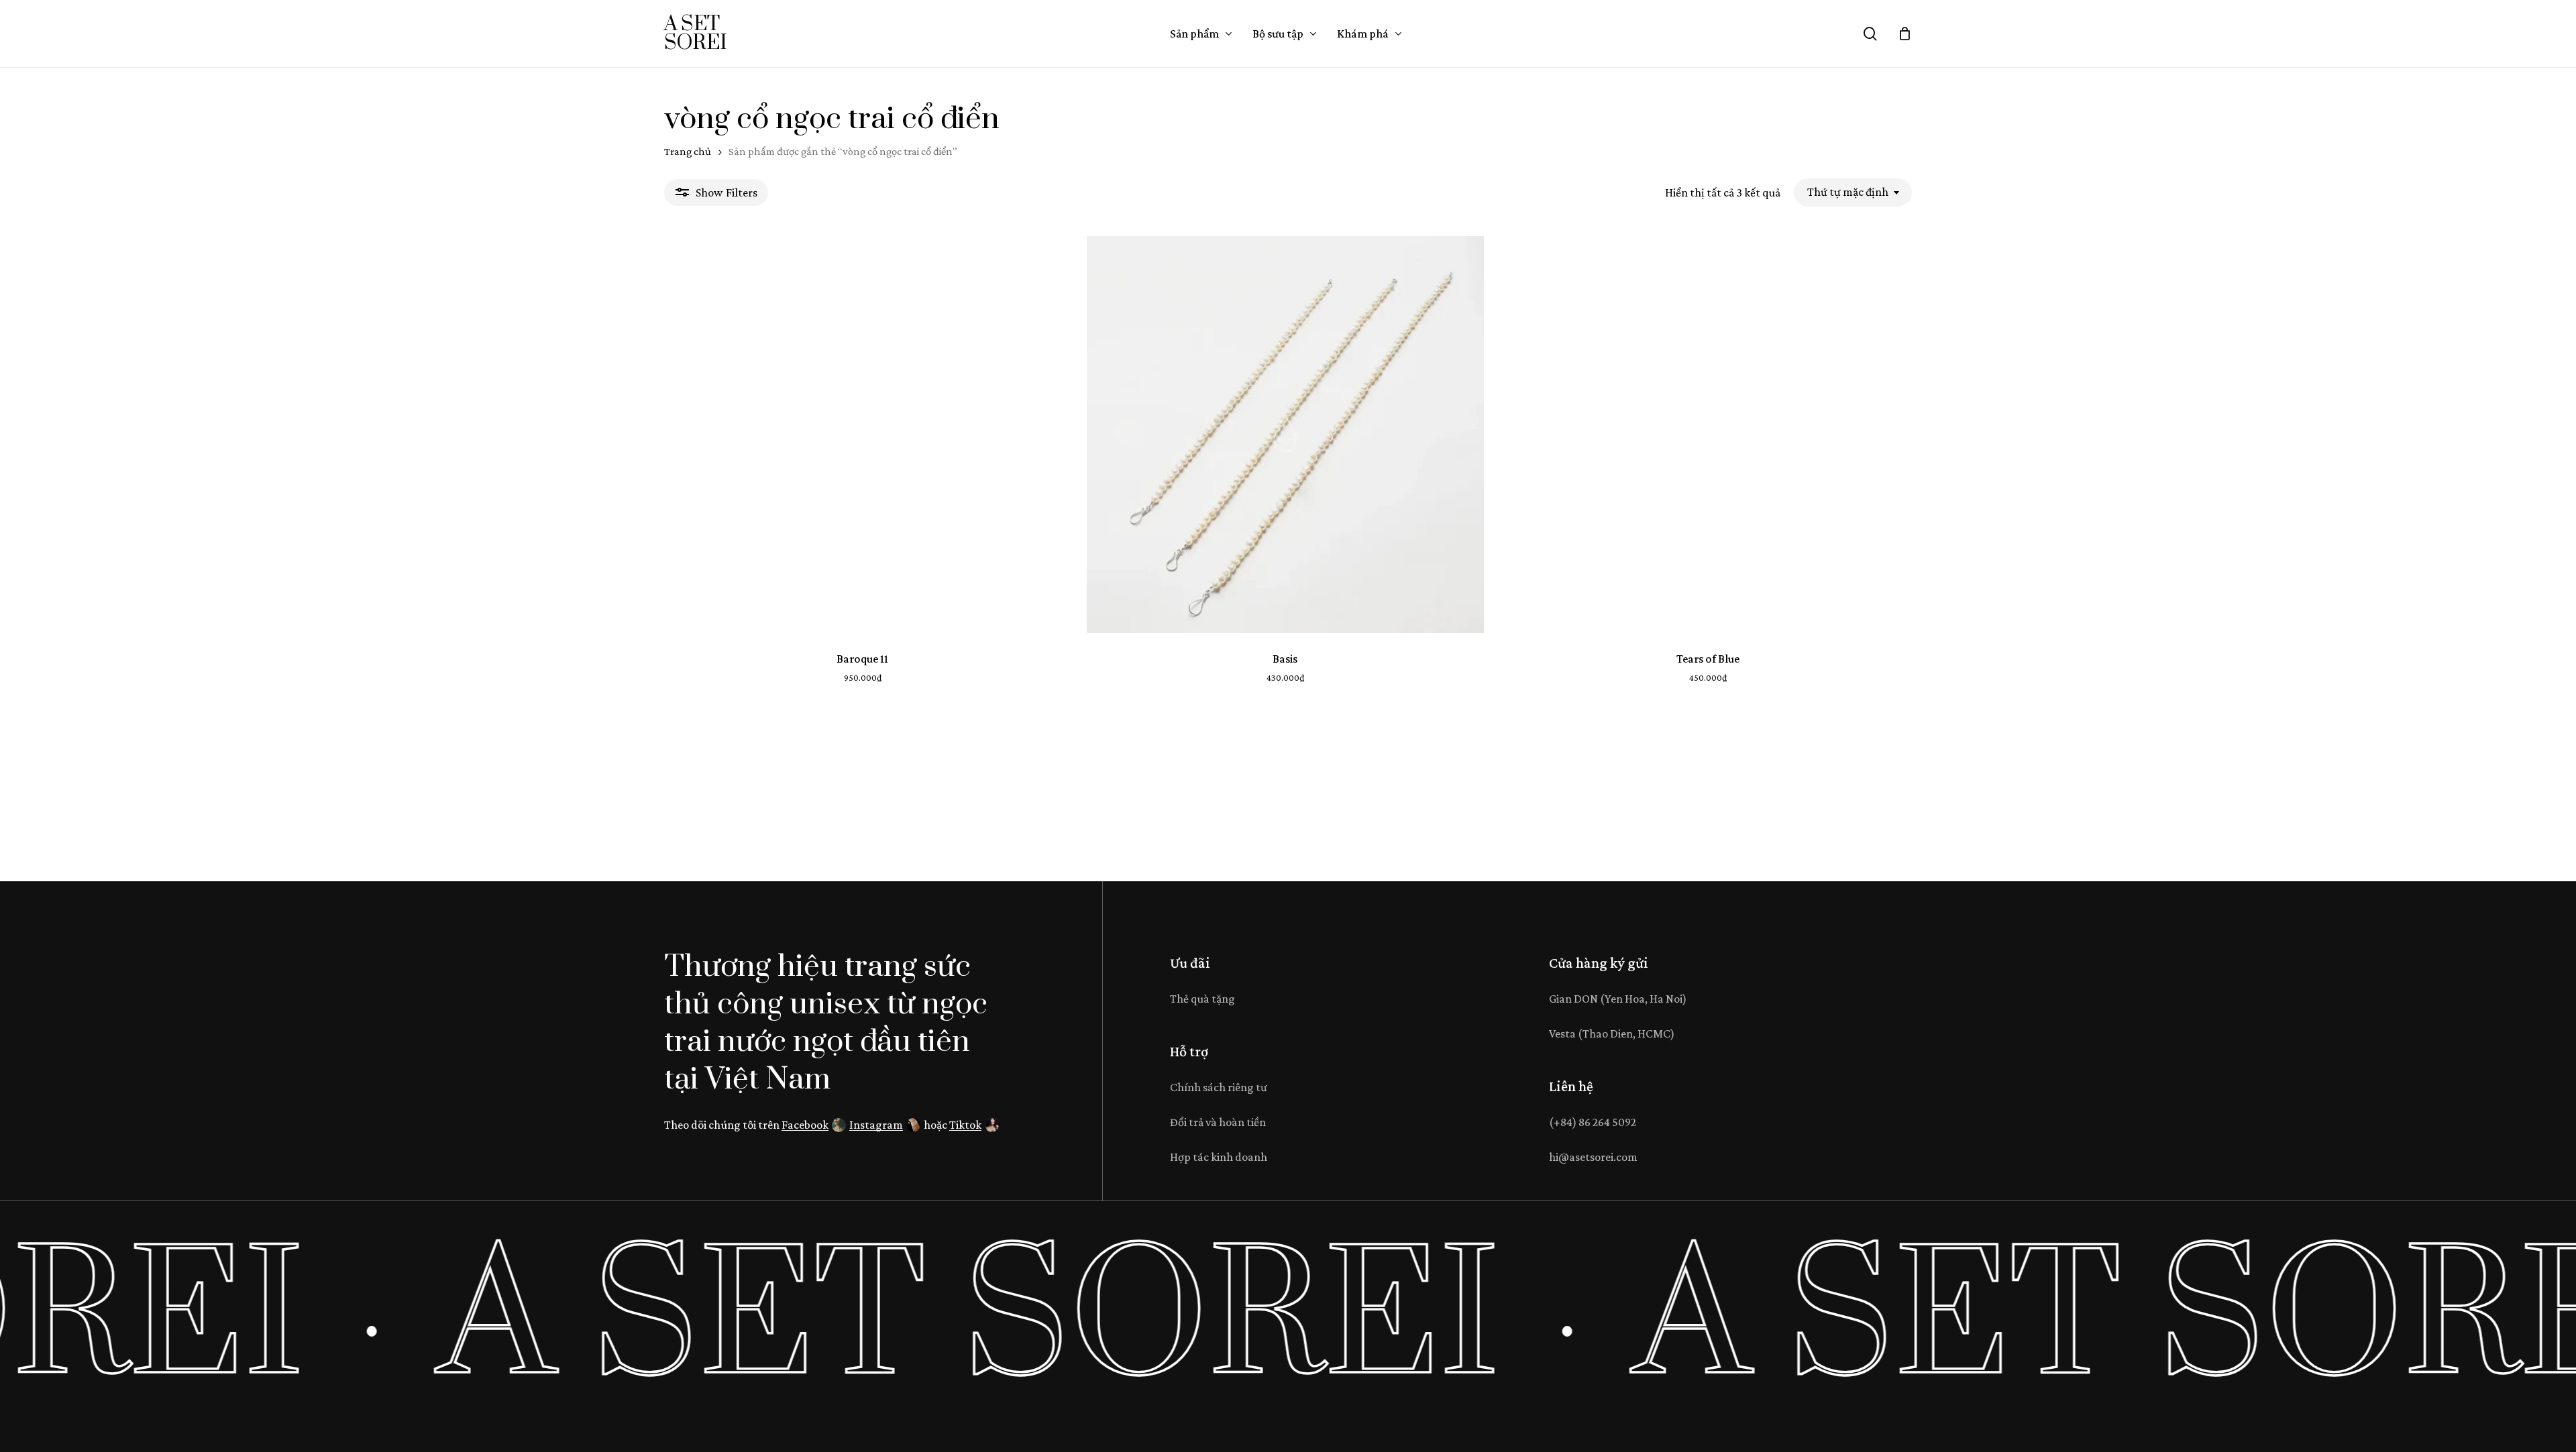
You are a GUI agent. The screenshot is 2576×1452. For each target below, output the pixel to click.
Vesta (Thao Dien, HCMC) (1612, 1034)
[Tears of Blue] (1708, 435)
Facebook (805, 1125)
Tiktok (965, 1125)
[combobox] (1853, 192)
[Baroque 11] (863, 435)
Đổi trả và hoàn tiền (1218, 1122)
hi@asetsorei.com (1593, 1157)
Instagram (876, 1125)
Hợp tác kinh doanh (1219, 1157)
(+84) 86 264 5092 (1593, 1122)
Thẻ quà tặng (1202, 999)
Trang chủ (688, 151)
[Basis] (1285, 435)
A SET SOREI (695, 34)
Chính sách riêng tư (1219, 1087)
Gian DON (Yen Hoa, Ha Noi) (1618, 999)
